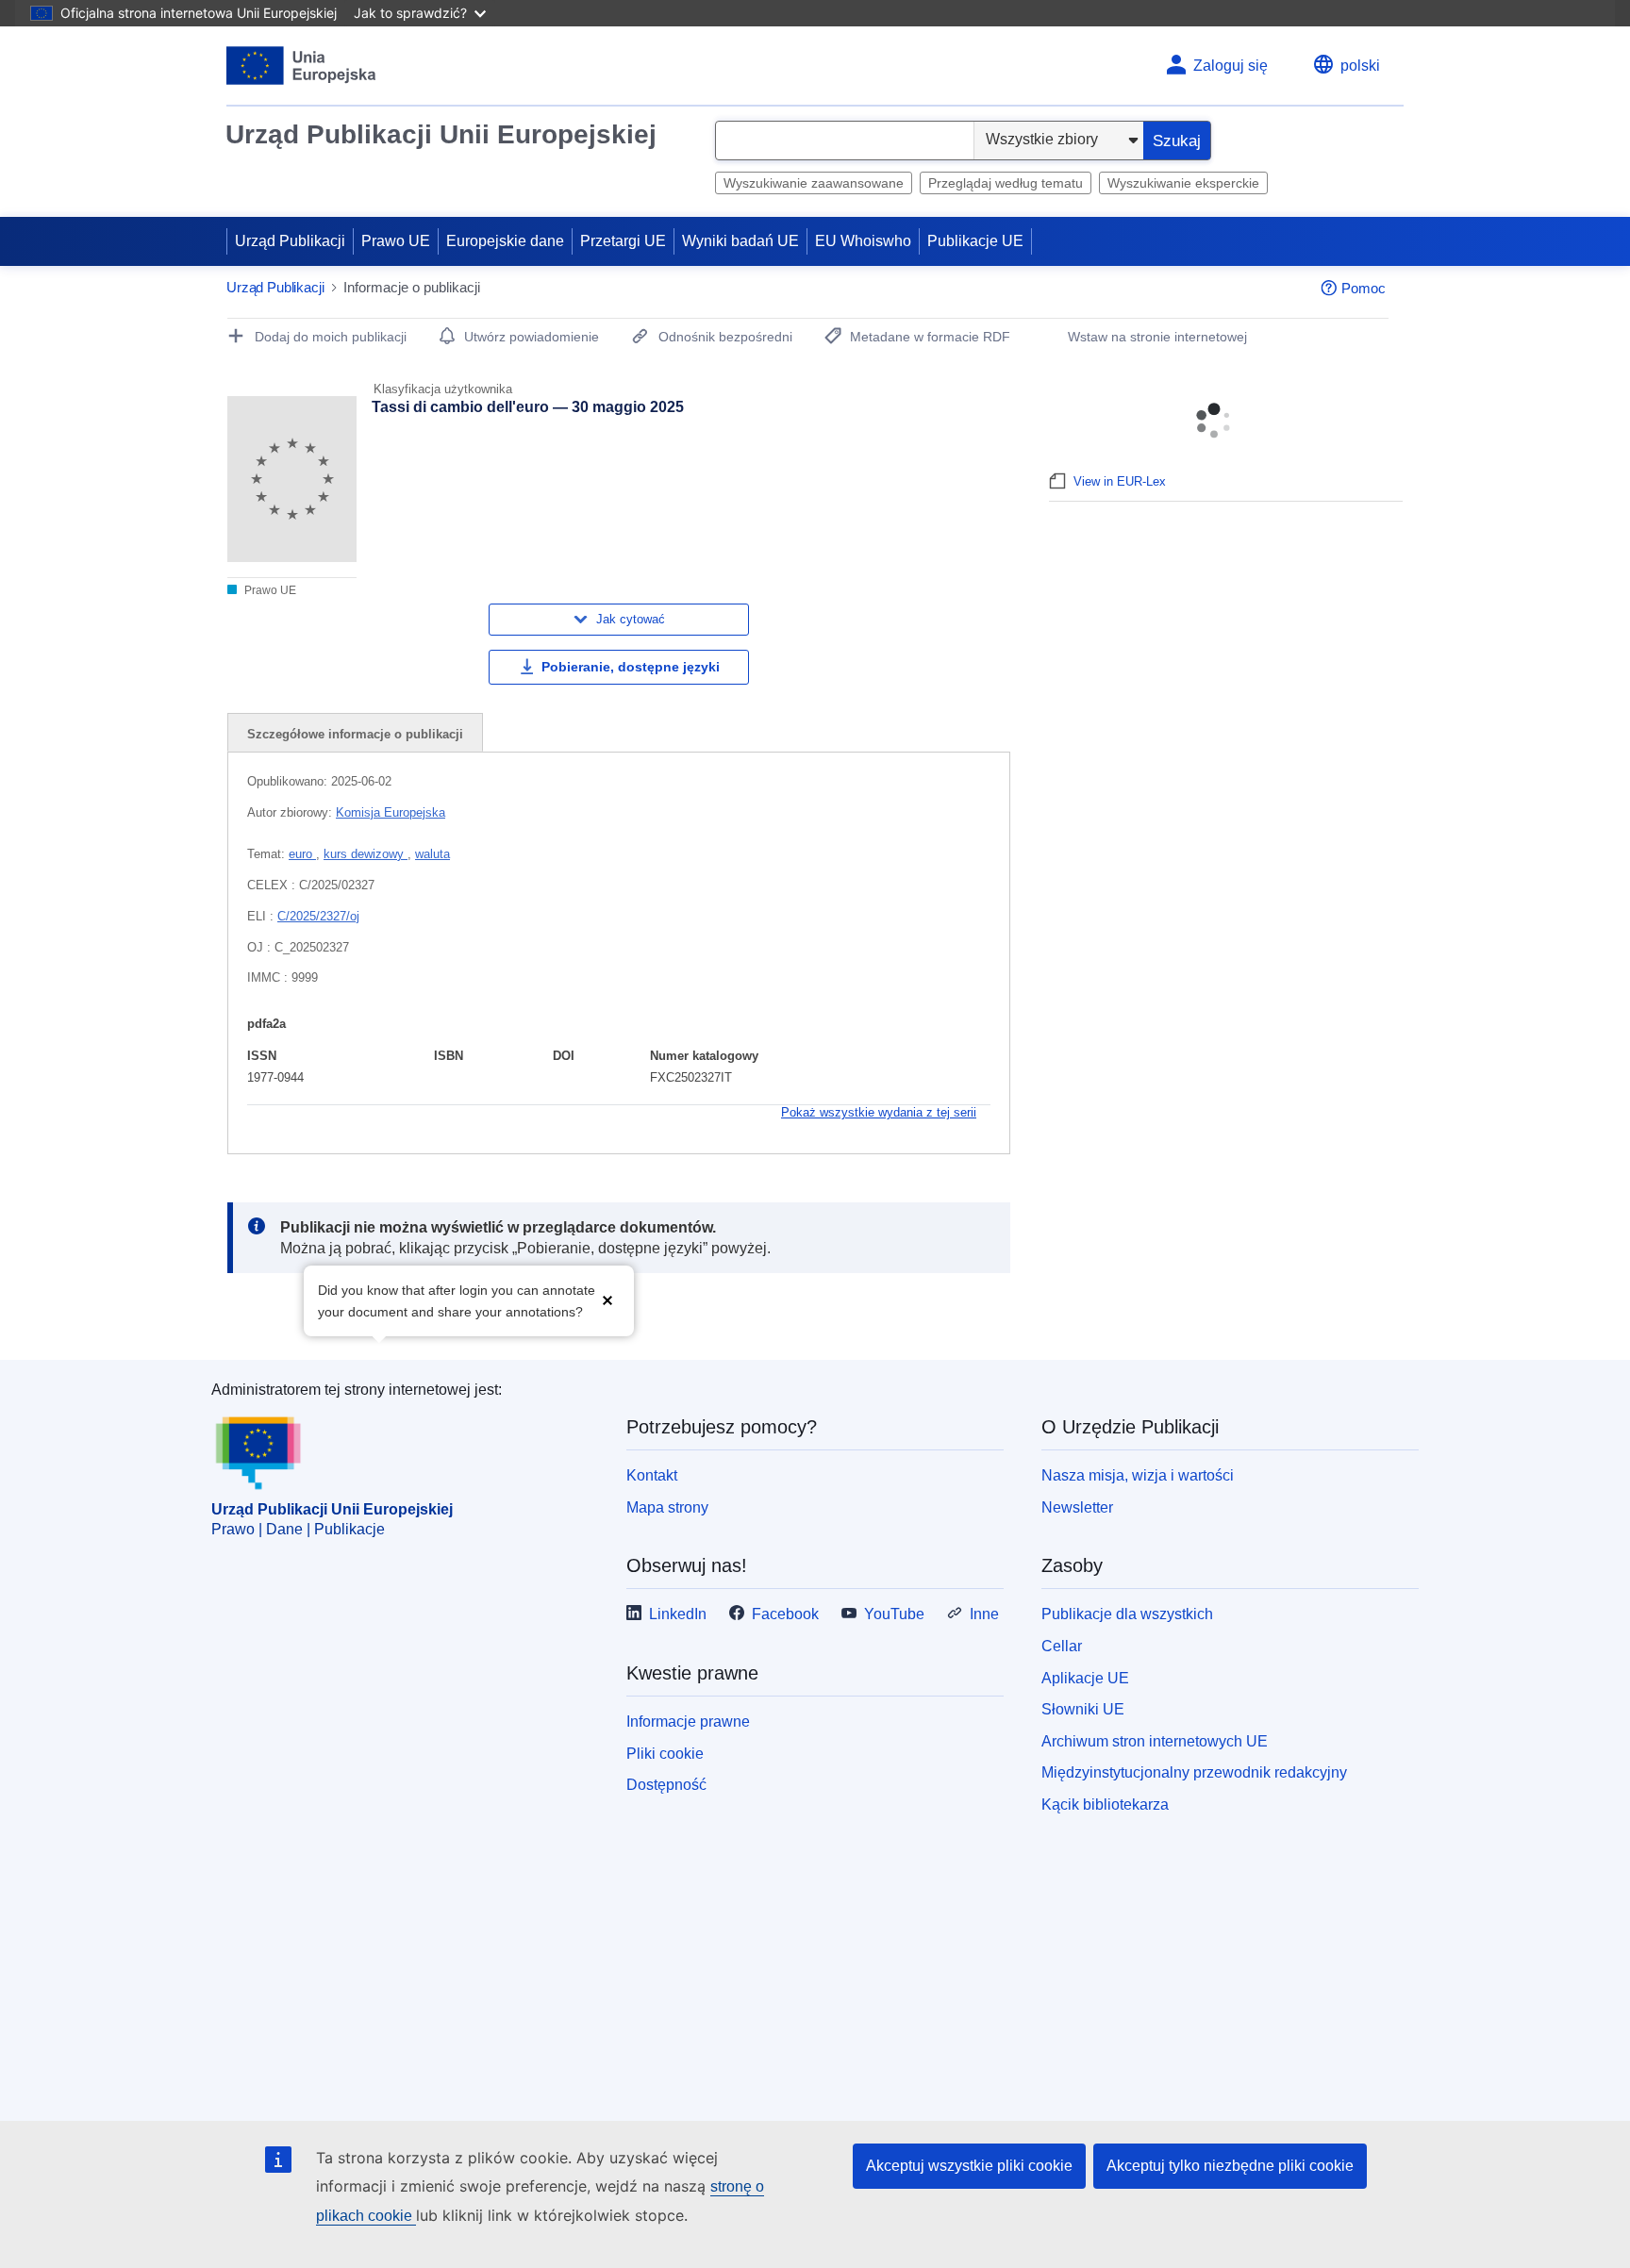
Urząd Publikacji (290, 241)
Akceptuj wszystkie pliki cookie (969, 2166)
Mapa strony (667, 1507)
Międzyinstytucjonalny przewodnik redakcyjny (1194, 1772)
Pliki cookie (665, 1754)
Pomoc (1364, 288)
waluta (432, 854)
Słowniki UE (1083, 1709)
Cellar (1062, 1646)
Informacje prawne (688, 1722)
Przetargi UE (623, 241)
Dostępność (666, 1785)
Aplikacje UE (1085, 1678)
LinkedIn (678, 1614)
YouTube (894, 1614)
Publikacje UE (975, 241)
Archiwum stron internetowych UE (1155, 1741)
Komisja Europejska (391, 812)
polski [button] (1360, 66)
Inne (984, 1614)
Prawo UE (396, 241)
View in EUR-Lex (1120, 481)
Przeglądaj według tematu (1006, 183)
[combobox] (845, 141)
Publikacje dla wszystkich (1127, 1614)
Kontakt (652, 1475)
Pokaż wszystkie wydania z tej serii (879, 1112)
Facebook (785, 1614)
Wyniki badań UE (740, 241)
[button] (607, 1299)
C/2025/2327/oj (318, 916)
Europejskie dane (505, 241)
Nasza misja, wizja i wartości (1138, 1475)
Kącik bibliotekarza (1105, 1804)
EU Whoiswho (863, 241)
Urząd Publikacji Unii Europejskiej (441, 134)
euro (302, 854)
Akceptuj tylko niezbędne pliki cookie (1230, 2166)
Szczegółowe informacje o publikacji (355, 734)
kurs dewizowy (366, 854)
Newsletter (1077, 1507)
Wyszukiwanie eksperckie (1183, 183)
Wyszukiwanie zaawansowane (814, 183)
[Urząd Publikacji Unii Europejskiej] (301, 66)
